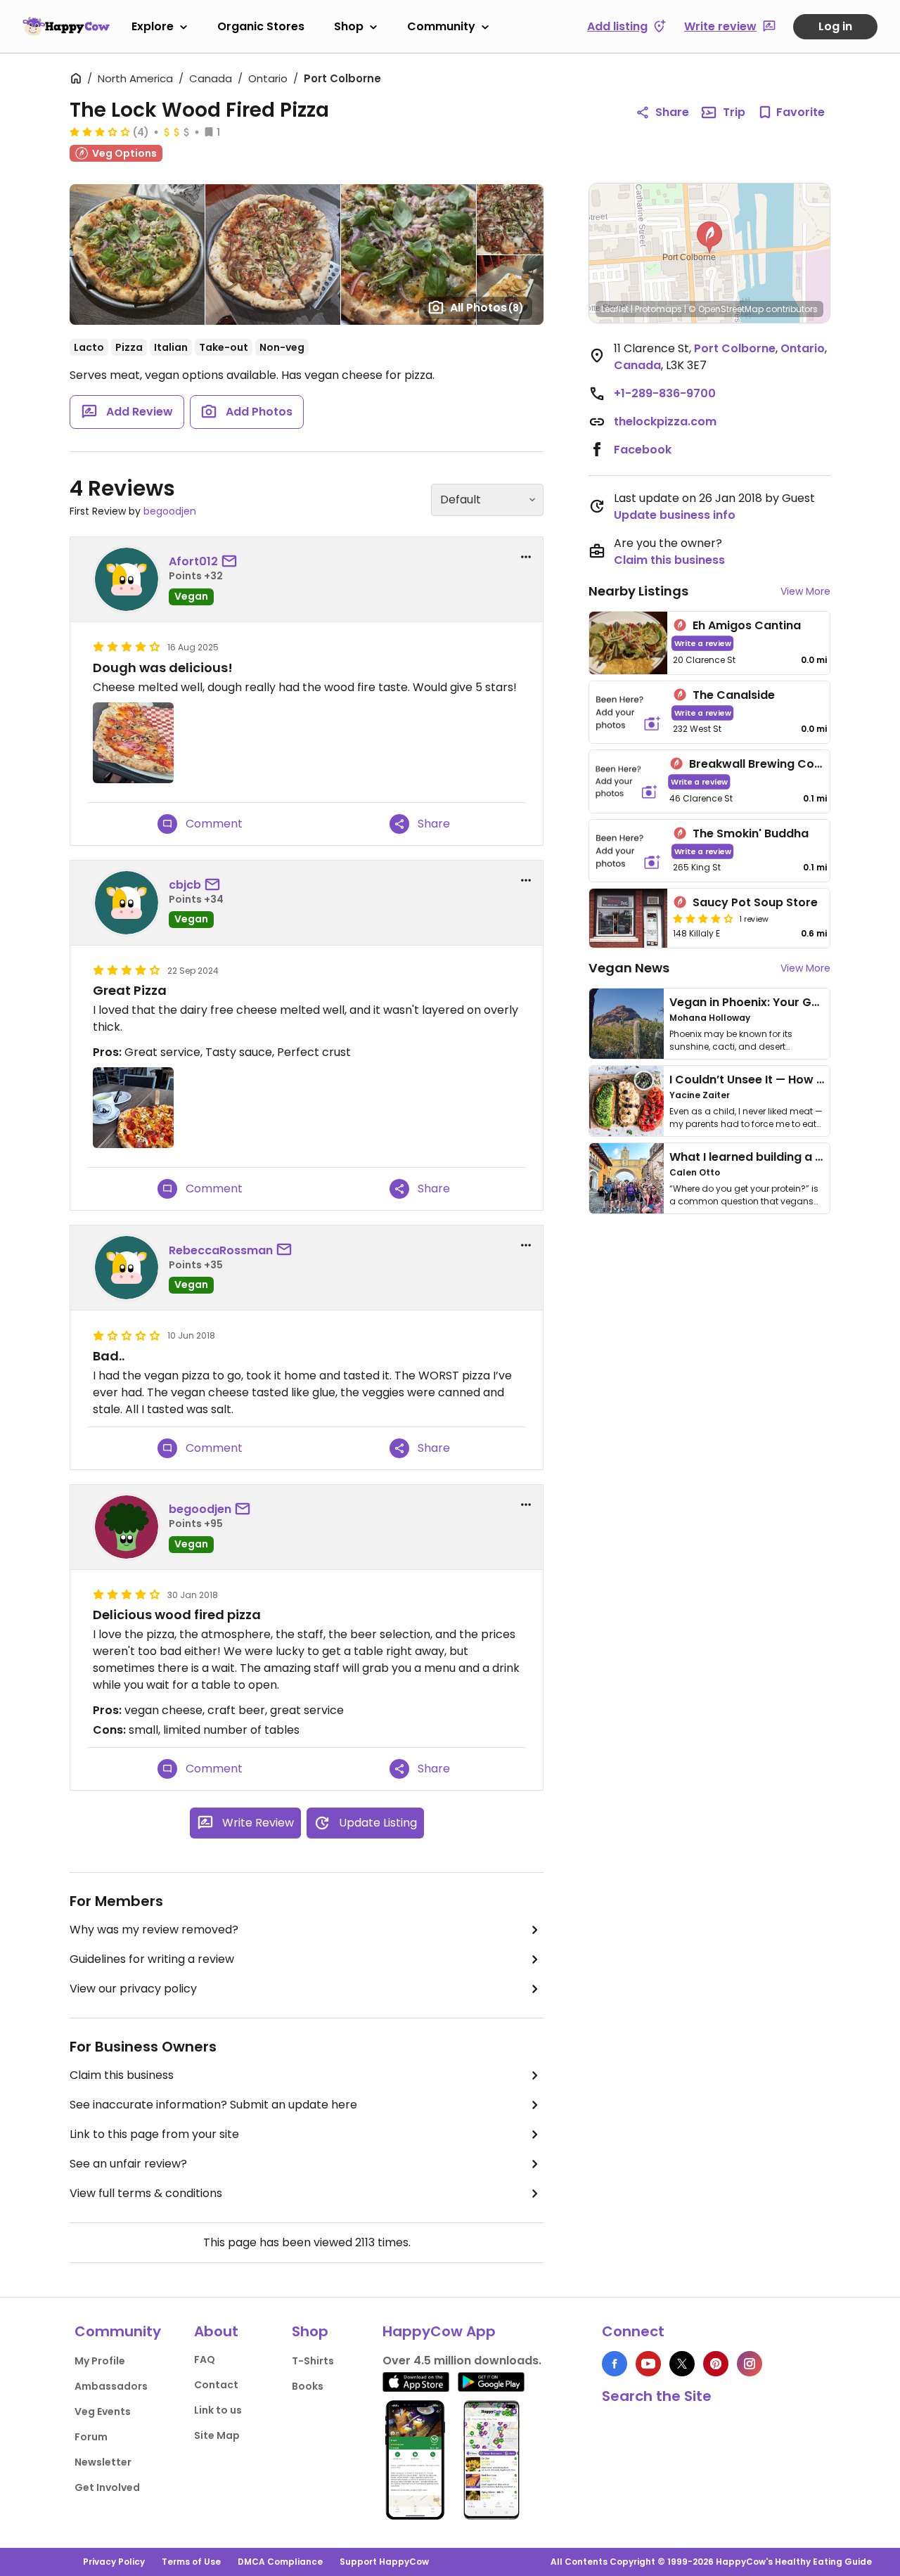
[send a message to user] (232, 562)
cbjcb (185, 885)
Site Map (217, 2435)
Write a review (703, 643)
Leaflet (615, 309)
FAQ (205, 2359)
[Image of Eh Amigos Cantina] (628, 643)
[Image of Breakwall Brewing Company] (626, 781)
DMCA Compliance (280, 2562)
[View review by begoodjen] (127, 1527)
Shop (349, 26)
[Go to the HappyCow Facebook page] (615, 2364)
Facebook (643, 450)
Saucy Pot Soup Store (755, 902)
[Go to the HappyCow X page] (682, 2364)
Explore (153, 26)
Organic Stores (261, 26)
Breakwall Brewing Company (772, 764)
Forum (91, 2437)
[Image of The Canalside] (628, 713)
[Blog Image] (626, 1024)
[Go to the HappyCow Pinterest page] (716, 2364)
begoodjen (170, 511)
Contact (216, 2385)
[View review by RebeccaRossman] (127, 1268)
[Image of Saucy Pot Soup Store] (628, 918)
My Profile (100, 2361)
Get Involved (107, 2487)
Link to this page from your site (154, 2134)
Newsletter (103, 2462)
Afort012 (193, 561)
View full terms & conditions (146, 2193)
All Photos (487, 308)
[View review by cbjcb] (127, 903)
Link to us (218, 2410)
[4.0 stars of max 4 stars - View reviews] (703, 918)
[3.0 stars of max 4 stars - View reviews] (100, 131)
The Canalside (734, 695)
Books (308, 2386)
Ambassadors (111, 2386)
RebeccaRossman (221, 1250)
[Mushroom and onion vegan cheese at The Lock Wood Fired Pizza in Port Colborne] (133, 743)
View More (805, 591)
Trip (734, 112)
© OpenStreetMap (726, 309)
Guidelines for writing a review (152, 1959)
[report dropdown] (526, 557)
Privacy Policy (114, 2562)
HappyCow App (439, 2331)
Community (441, 26)
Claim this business (122, 2075)
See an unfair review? (128, 2164)
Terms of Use (191, 2562)
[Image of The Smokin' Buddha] (628, 851)
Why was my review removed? (154, 1930)
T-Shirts (313, 2361)
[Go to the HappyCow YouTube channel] (648, 2364)
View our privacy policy (133, 1989)
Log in (835, 26)
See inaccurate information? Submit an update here (213, 2105)
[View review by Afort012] (127, 579)
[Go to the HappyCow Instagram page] (750, 2364)
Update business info (675, 515)
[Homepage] (66, 26)
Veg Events (103, 2411)
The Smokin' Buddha (751, 833)
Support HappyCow (384, 2562)
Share (672, 112)
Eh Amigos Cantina (747, 625)
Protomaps (658, 309)
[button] (709, 238)
